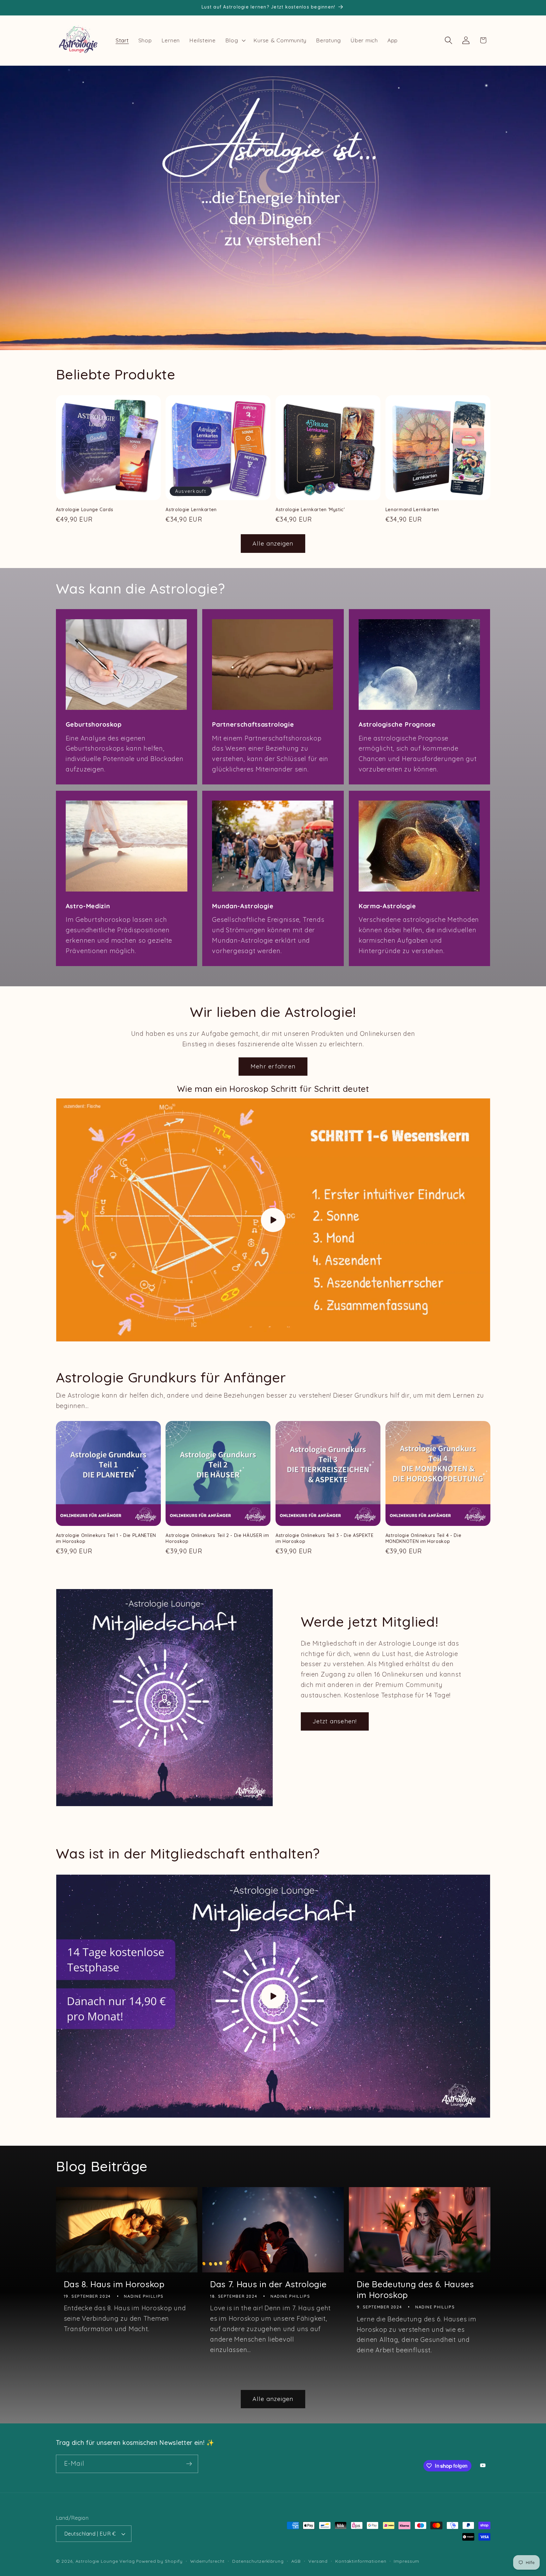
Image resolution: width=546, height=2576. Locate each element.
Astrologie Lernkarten (191, 510)
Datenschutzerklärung (258, 2561)
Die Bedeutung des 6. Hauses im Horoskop (415, 2290)
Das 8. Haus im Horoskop (114, 2284)
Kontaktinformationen (361, 2561)
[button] (235, 40)
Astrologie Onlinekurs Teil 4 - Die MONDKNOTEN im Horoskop (423, 1538)
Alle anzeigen (273, 543)
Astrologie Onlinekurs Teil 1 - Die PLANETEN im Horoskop (106, 1538)
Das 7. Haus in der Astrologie (268, 2284)
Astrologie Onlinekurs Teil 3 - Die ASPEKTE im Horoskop (325, 1538)
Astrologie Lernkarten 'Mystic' (310, 510)
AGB (296, 2561)
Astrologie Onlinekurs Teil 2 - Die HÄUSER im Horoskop (217, 1538)
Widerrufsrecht (207, 2561)
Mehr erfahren (273, 1066)
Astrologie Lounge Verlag (105, 2561)
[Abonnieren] (189, 2464)
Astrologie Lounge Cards (85, 510)
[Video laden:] (273, 1220)
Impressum (406, 2561)
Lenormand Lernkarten (412, 510)
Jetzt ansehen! (335, 1721)
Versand (318, 2561)
